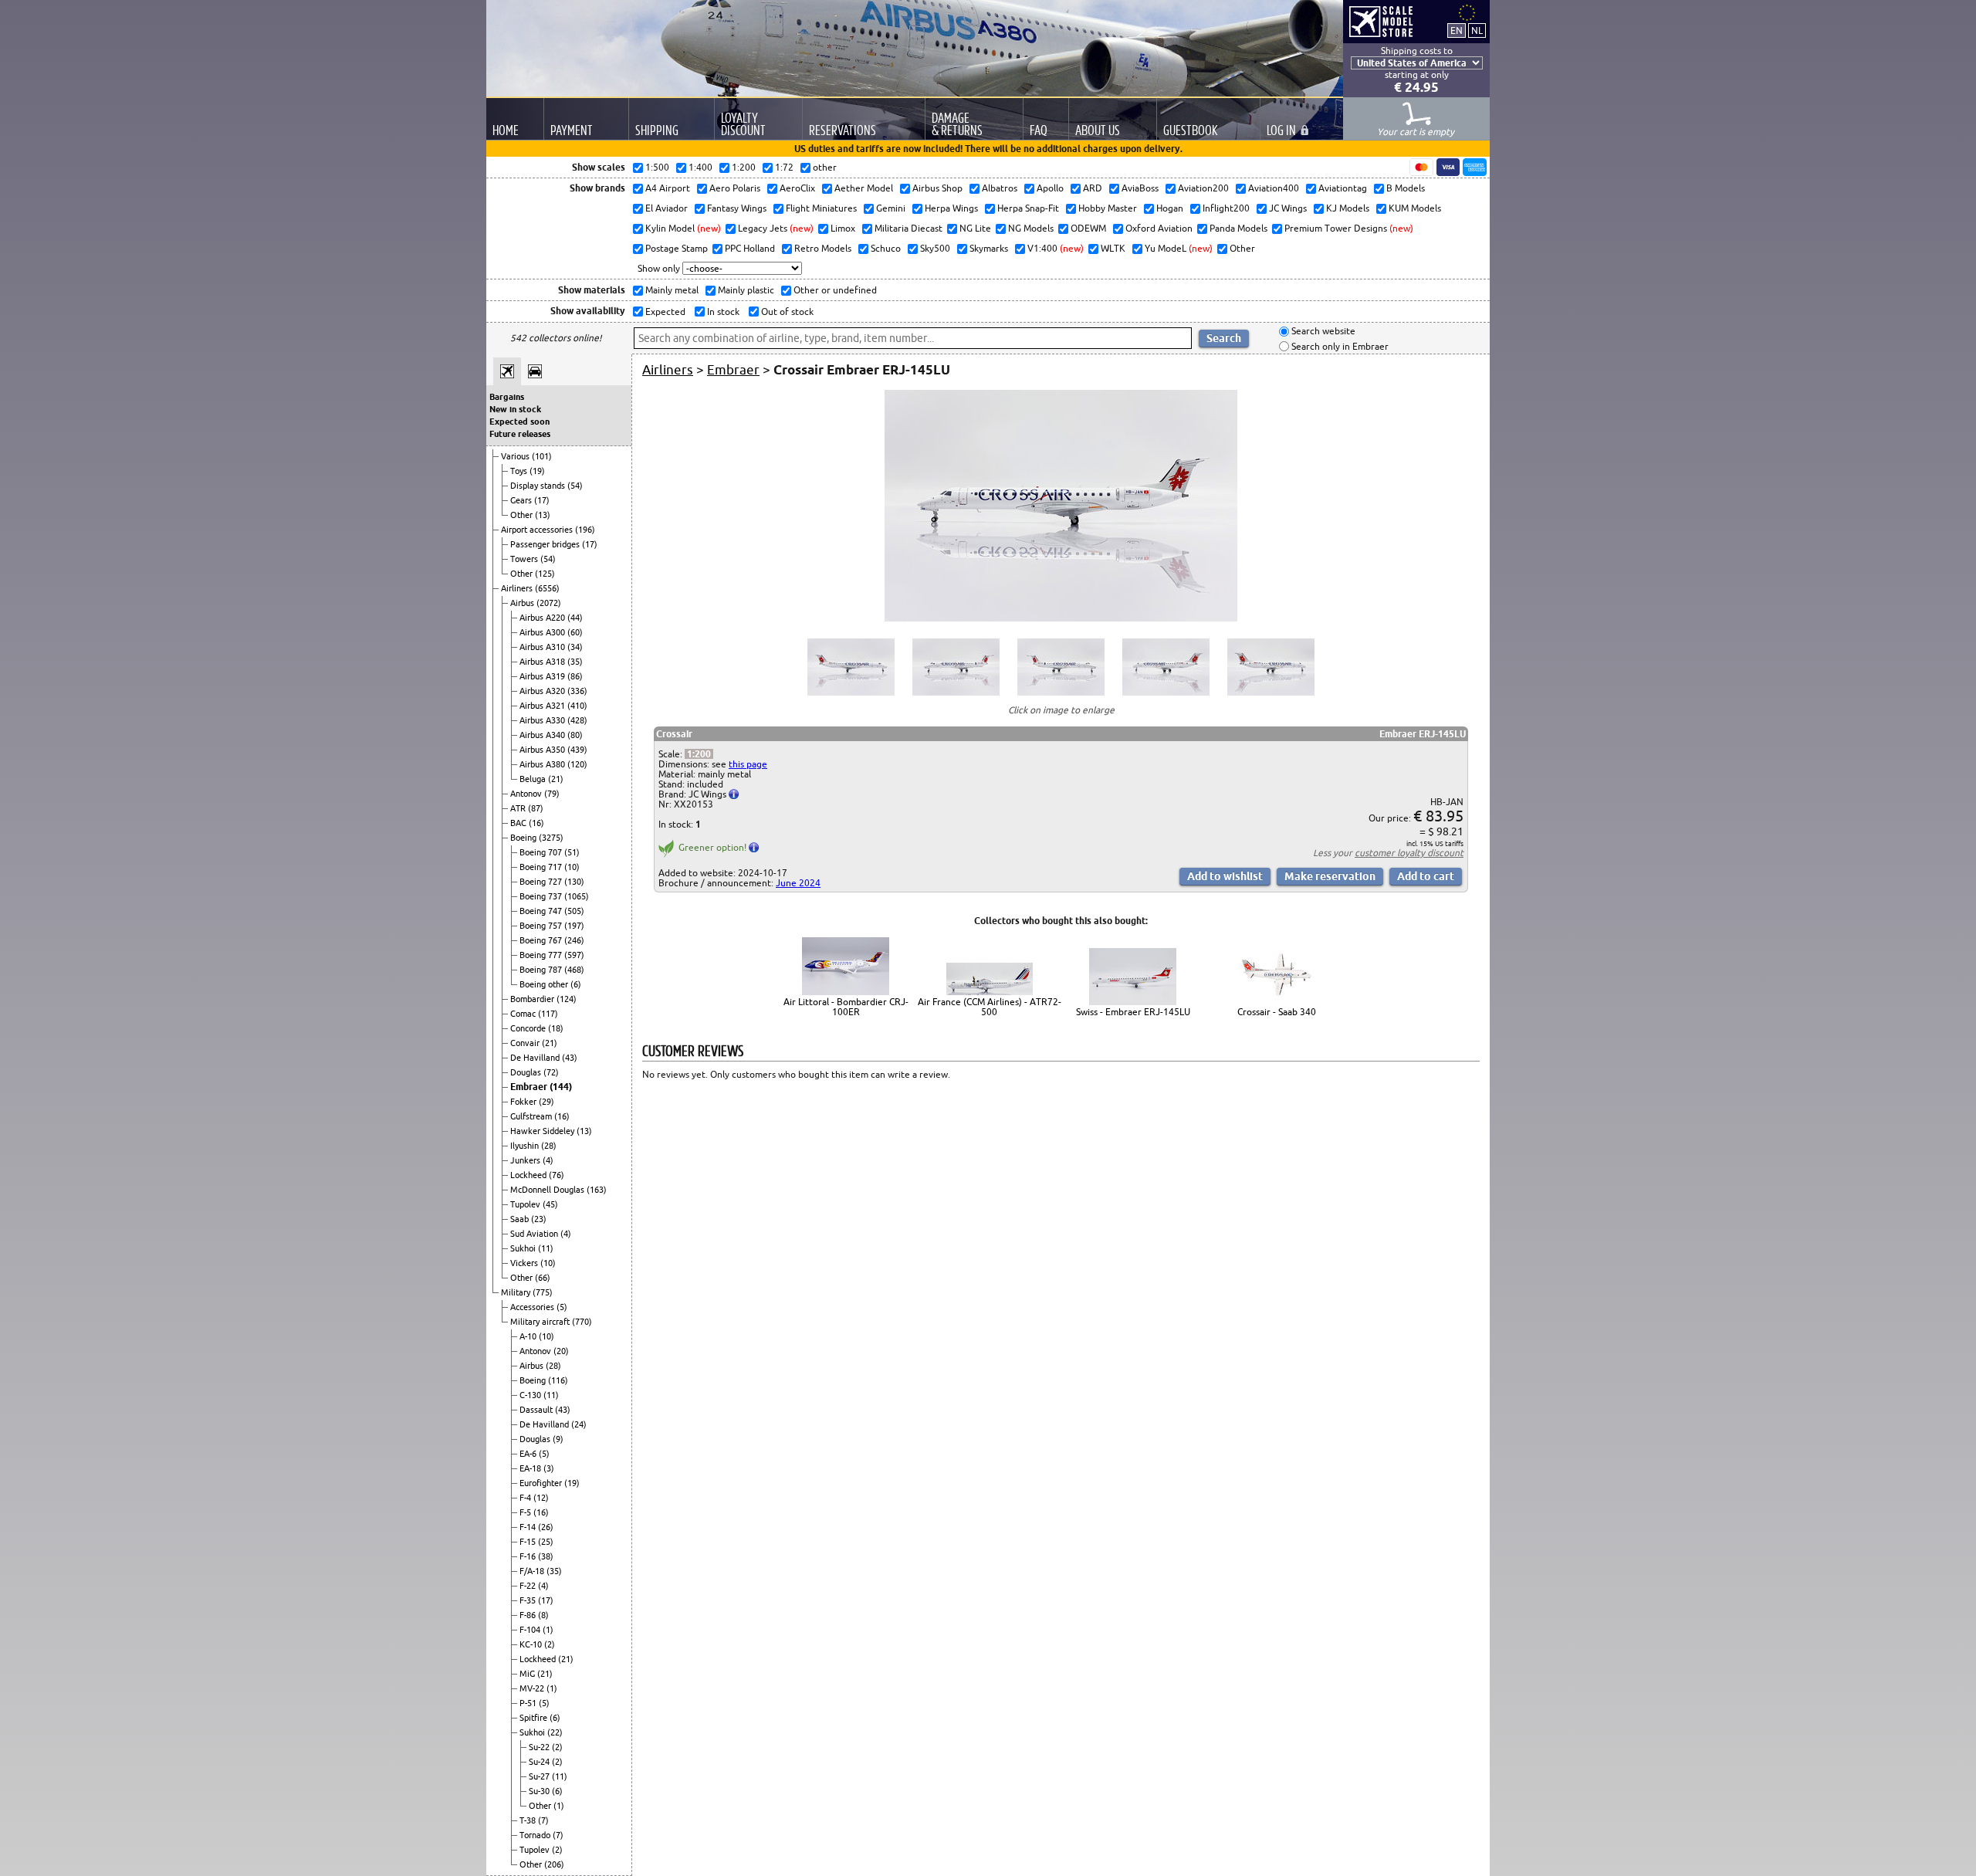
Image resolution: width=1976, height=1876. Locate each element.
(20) (561, 1351)
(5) (562, 1307)
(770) (582, 1322)
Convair (526, 1043)
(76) (557, 1175)
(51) (572, 852)
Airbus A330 (543, 720)
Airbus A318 (543, 662)
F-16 (529, 1556)
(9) (558, 1439)
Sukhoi (524, 1248)
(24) (579, 1424)
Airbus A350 (543, 750)
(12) (541, 1498)
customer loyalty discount (1409, 853)
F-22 (529, 1586)
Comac (524, 1014)
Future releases (520, 434)
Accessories (533, 1307)
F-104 (531, 1630)
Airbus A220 (543, 618)
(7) (543, 1820)
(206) (554, 1864)
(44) (575, 618)
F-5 (526, 1512)
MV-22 (533, 1688)
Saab (521, 1219)
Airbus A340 (543, 735)
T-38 (529, 1820)
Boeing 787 (542, 970)
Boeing (524, 838)
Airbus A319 (543, 676)
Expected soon (519, 422)
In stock (722, 312)
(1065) (577, 896)
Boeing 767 (542, 940)
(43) (570, 1058)
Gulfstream (532, 1116)
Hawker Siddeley (543, 1131)
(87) (536, 808)
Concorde (529, 1028)
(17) (542, 500)
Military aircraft (541, 1322)
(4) (548, 1160)
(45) (550, 1204)
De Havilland (536, 1058)
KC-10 (532, 1644)
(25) (546, 1542)
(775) (543, 1292)
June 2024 (798, 883)
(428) (577, 720)
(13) (543, 515)
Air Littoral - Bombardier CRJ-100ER (846, 1007)
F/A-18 (533, 1571)
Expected (664, 312)
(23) (539, 1219)
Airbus (523, 603)
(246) (574, 940)
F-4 (526, 1498)
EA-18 (531, 1468)
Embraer (530, 1087)
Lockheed (530, 1175)
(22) (555, 1732)
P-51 (529, 1703)
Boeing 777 (542, 955)
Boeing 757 (542, 926)
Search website (1322, 332)
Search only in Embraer (1339, 346)
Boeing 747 (542, 911)
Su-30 (540, 1791)
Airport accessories (538, 530)
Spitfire (535, 1718)
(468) (574, 970)
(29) (546, 1102)
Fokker (524, 1102)
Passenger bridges (546, 544)
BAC (519, 823)
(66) (543, 1278)
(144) (561, 1087)
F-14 (529, 1527)
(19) (537, 471)
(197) (574, 926)
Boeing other (545, 984)
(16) (536, 823)
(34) (575, 647)
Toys (520, 471)
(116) (558, 1380)
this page (748, 764)
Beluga (534, 779)
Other (523, 515)
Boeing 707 (542, 852)
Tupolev (526, 1204)
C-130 (531, 1395)
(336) (577, 691)
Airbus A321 (543, 706)
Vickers (525, 1263)
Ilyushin (526, 1146)
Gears (522, 500)
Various (516, 456)
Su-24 (540, 1762)
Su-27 (540, 1776)
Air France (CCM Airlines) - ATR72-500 (990, 1007)
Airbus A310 (543, 647)
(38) (546, 1556)
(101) (542, 456)
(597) (574, 955)
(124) (567, 999)
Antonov (527, 794)
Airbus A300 (543, 632)
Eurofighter (542, 1483)
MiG (528, 1674)
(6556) (547, 588)
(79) (552, 794)
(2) (550, 1644)
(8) (543, 1615)
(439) (577, 750)
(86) (575, 676)
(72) (551, 1072)
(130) (574, 882)
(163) (597, 1190)
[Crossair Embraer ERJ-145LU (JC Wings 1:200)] (1061, 618)
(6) (576, 984)
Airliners (518, 588)
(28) (549, 1146)
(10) (572, 867)
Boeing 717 (542, 867)
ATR (519, 808)
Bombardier (533, 999)
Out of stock (786, 312)
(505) (574, 911)
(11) (546, 1248)
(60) (575, 632)
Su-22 (540, 1747)
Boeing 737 (542, 896)
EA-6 (529, 1454)
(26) (546, 1527)
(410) (577, 706)
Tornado (536, 1835)
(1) (548, 1630)
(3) (549, 1468)
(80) (575, 735)
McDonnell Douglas (548, 1190)
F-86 (529, 1615)
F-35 (529, 1600)
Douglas (527, 1072)
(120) (577, 764)
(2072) (549, 603)
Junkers (526, 1160)
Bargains (507, 397)
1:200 (699, 754)
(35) (575, 662)
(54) (575, 486)
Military (517, 1292)
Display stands (539, 486)
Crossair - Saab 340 (1277, 1012)
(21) (556, 779)
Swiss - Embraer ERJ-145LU (1133, 1012)
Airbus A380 (543, 764)
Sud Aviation (535, 1234)
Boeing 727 (542, 882)
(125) (545, 574)
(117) (548, 1014)
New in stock (515, 409)
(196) (585, 530)
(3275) (551, 838)
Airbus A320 (543, 691)
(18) (556, 1028)
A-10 (529, 1336)
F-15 (529, 1542)
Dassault (537, 1410)
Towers (525, 559)
